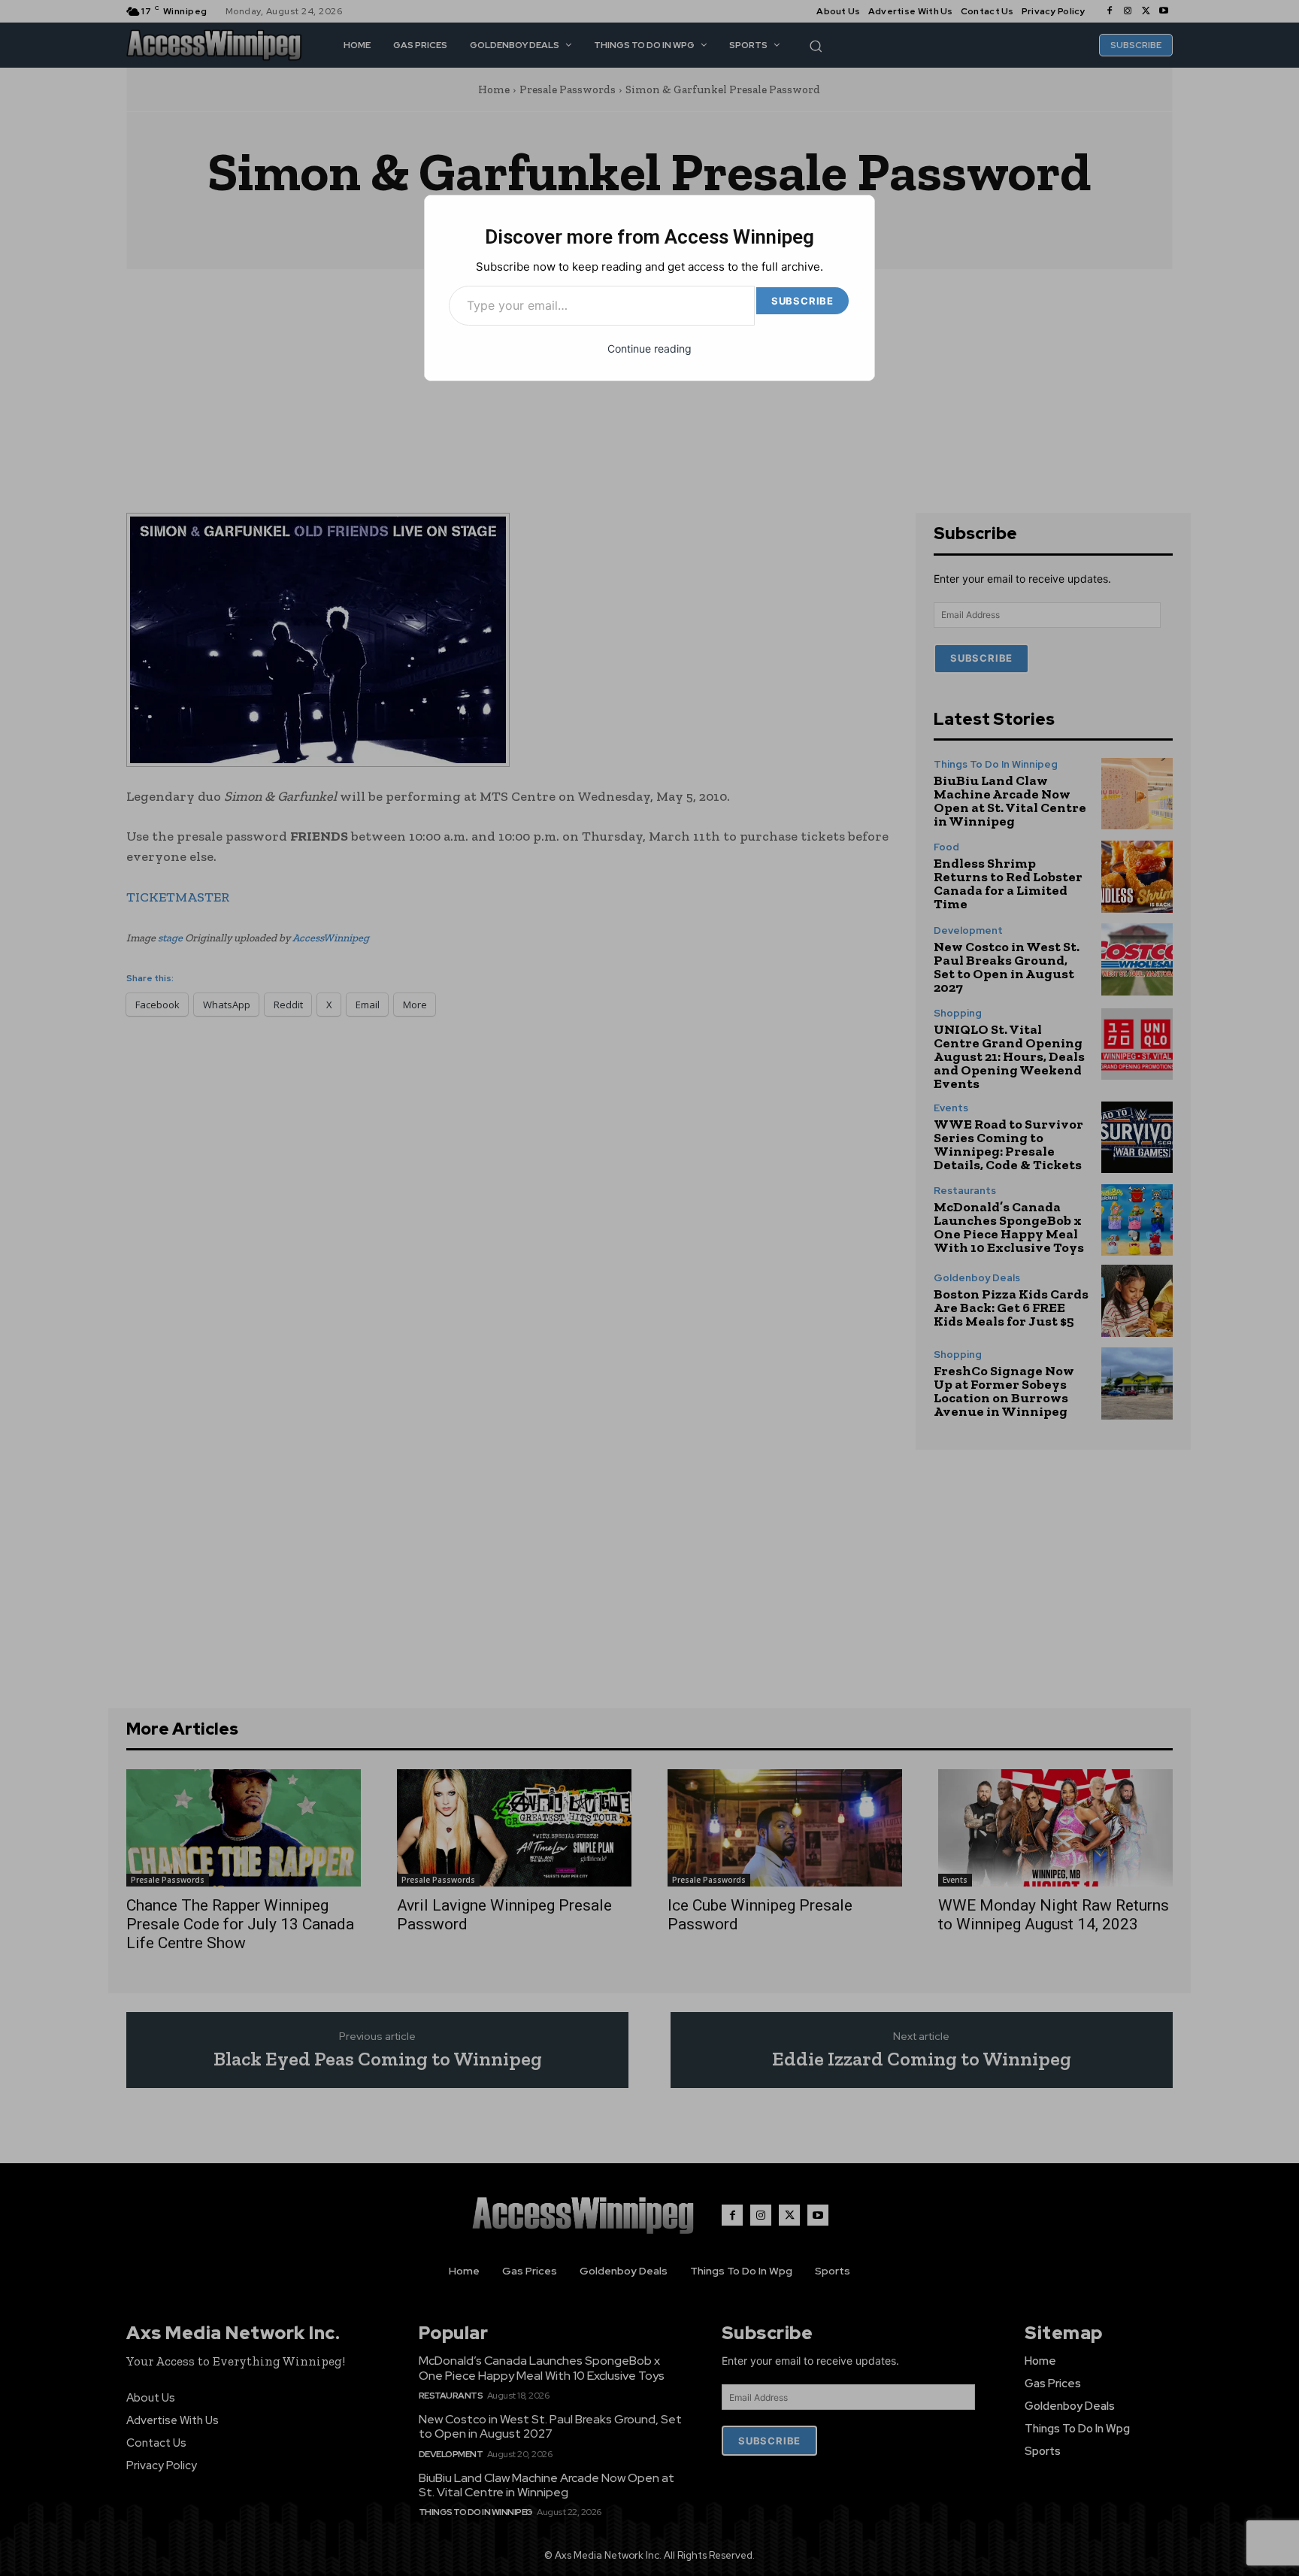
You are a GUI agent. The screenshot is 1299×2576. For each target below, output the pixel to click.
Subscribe (802, 301)
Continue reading (649, 349)
